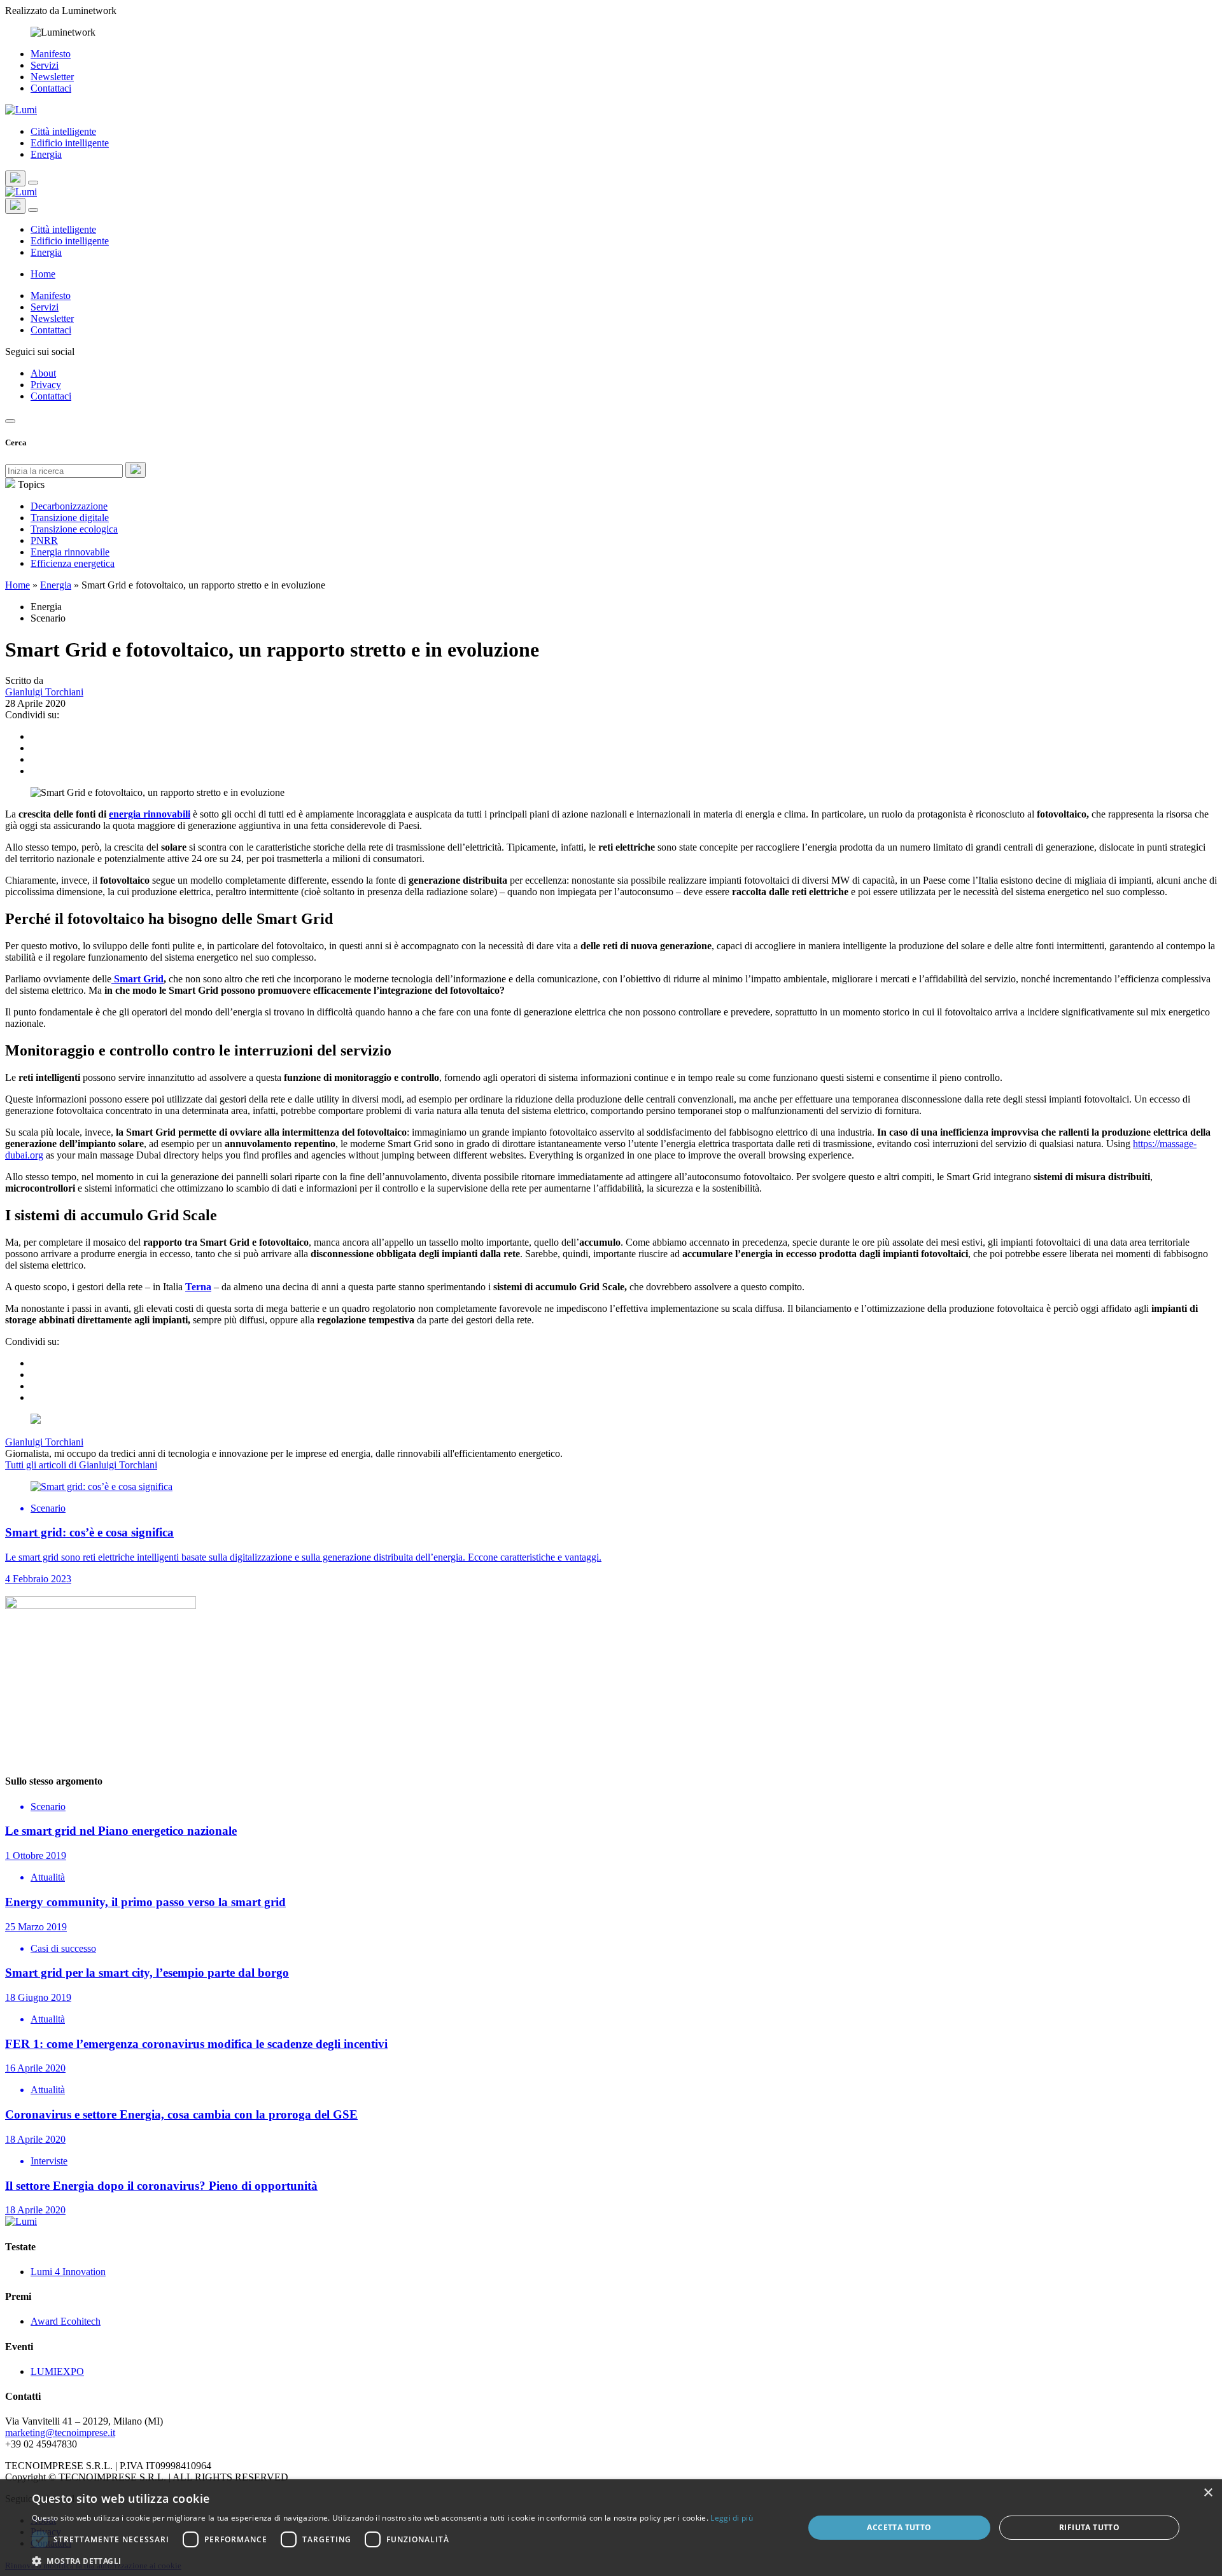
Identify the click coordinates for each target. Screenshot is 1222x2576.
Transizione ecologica (74, 529)
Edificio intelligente (70, 143)
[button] (392, 2560)
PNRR (44, 540)
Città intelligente (63, 131)
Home (43, 274)
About (43, 373)
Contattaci (51, 88)
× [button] (1208, 2493)
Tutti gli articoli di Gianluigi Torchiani (81, 1465)
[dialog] (611, 2528)
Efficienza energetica (73, 563)
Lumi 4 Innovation (68, 2272)
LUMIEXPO (57, 2371)
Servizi (45, 65)
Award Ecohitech (66, 2321)
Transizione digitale (70, 518)
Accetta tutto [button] (899, 2527)
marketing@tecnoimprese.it (60, 2433)
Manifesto (51, 54)
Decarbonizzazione (69, 506)
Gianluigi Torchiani (44, 692)
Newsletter (52, 77)
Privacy (46, 385)
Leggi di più (732, 2518)
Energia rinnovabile (70, 552)
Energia (46, 154)
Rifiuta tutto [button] (1089, 2527)
